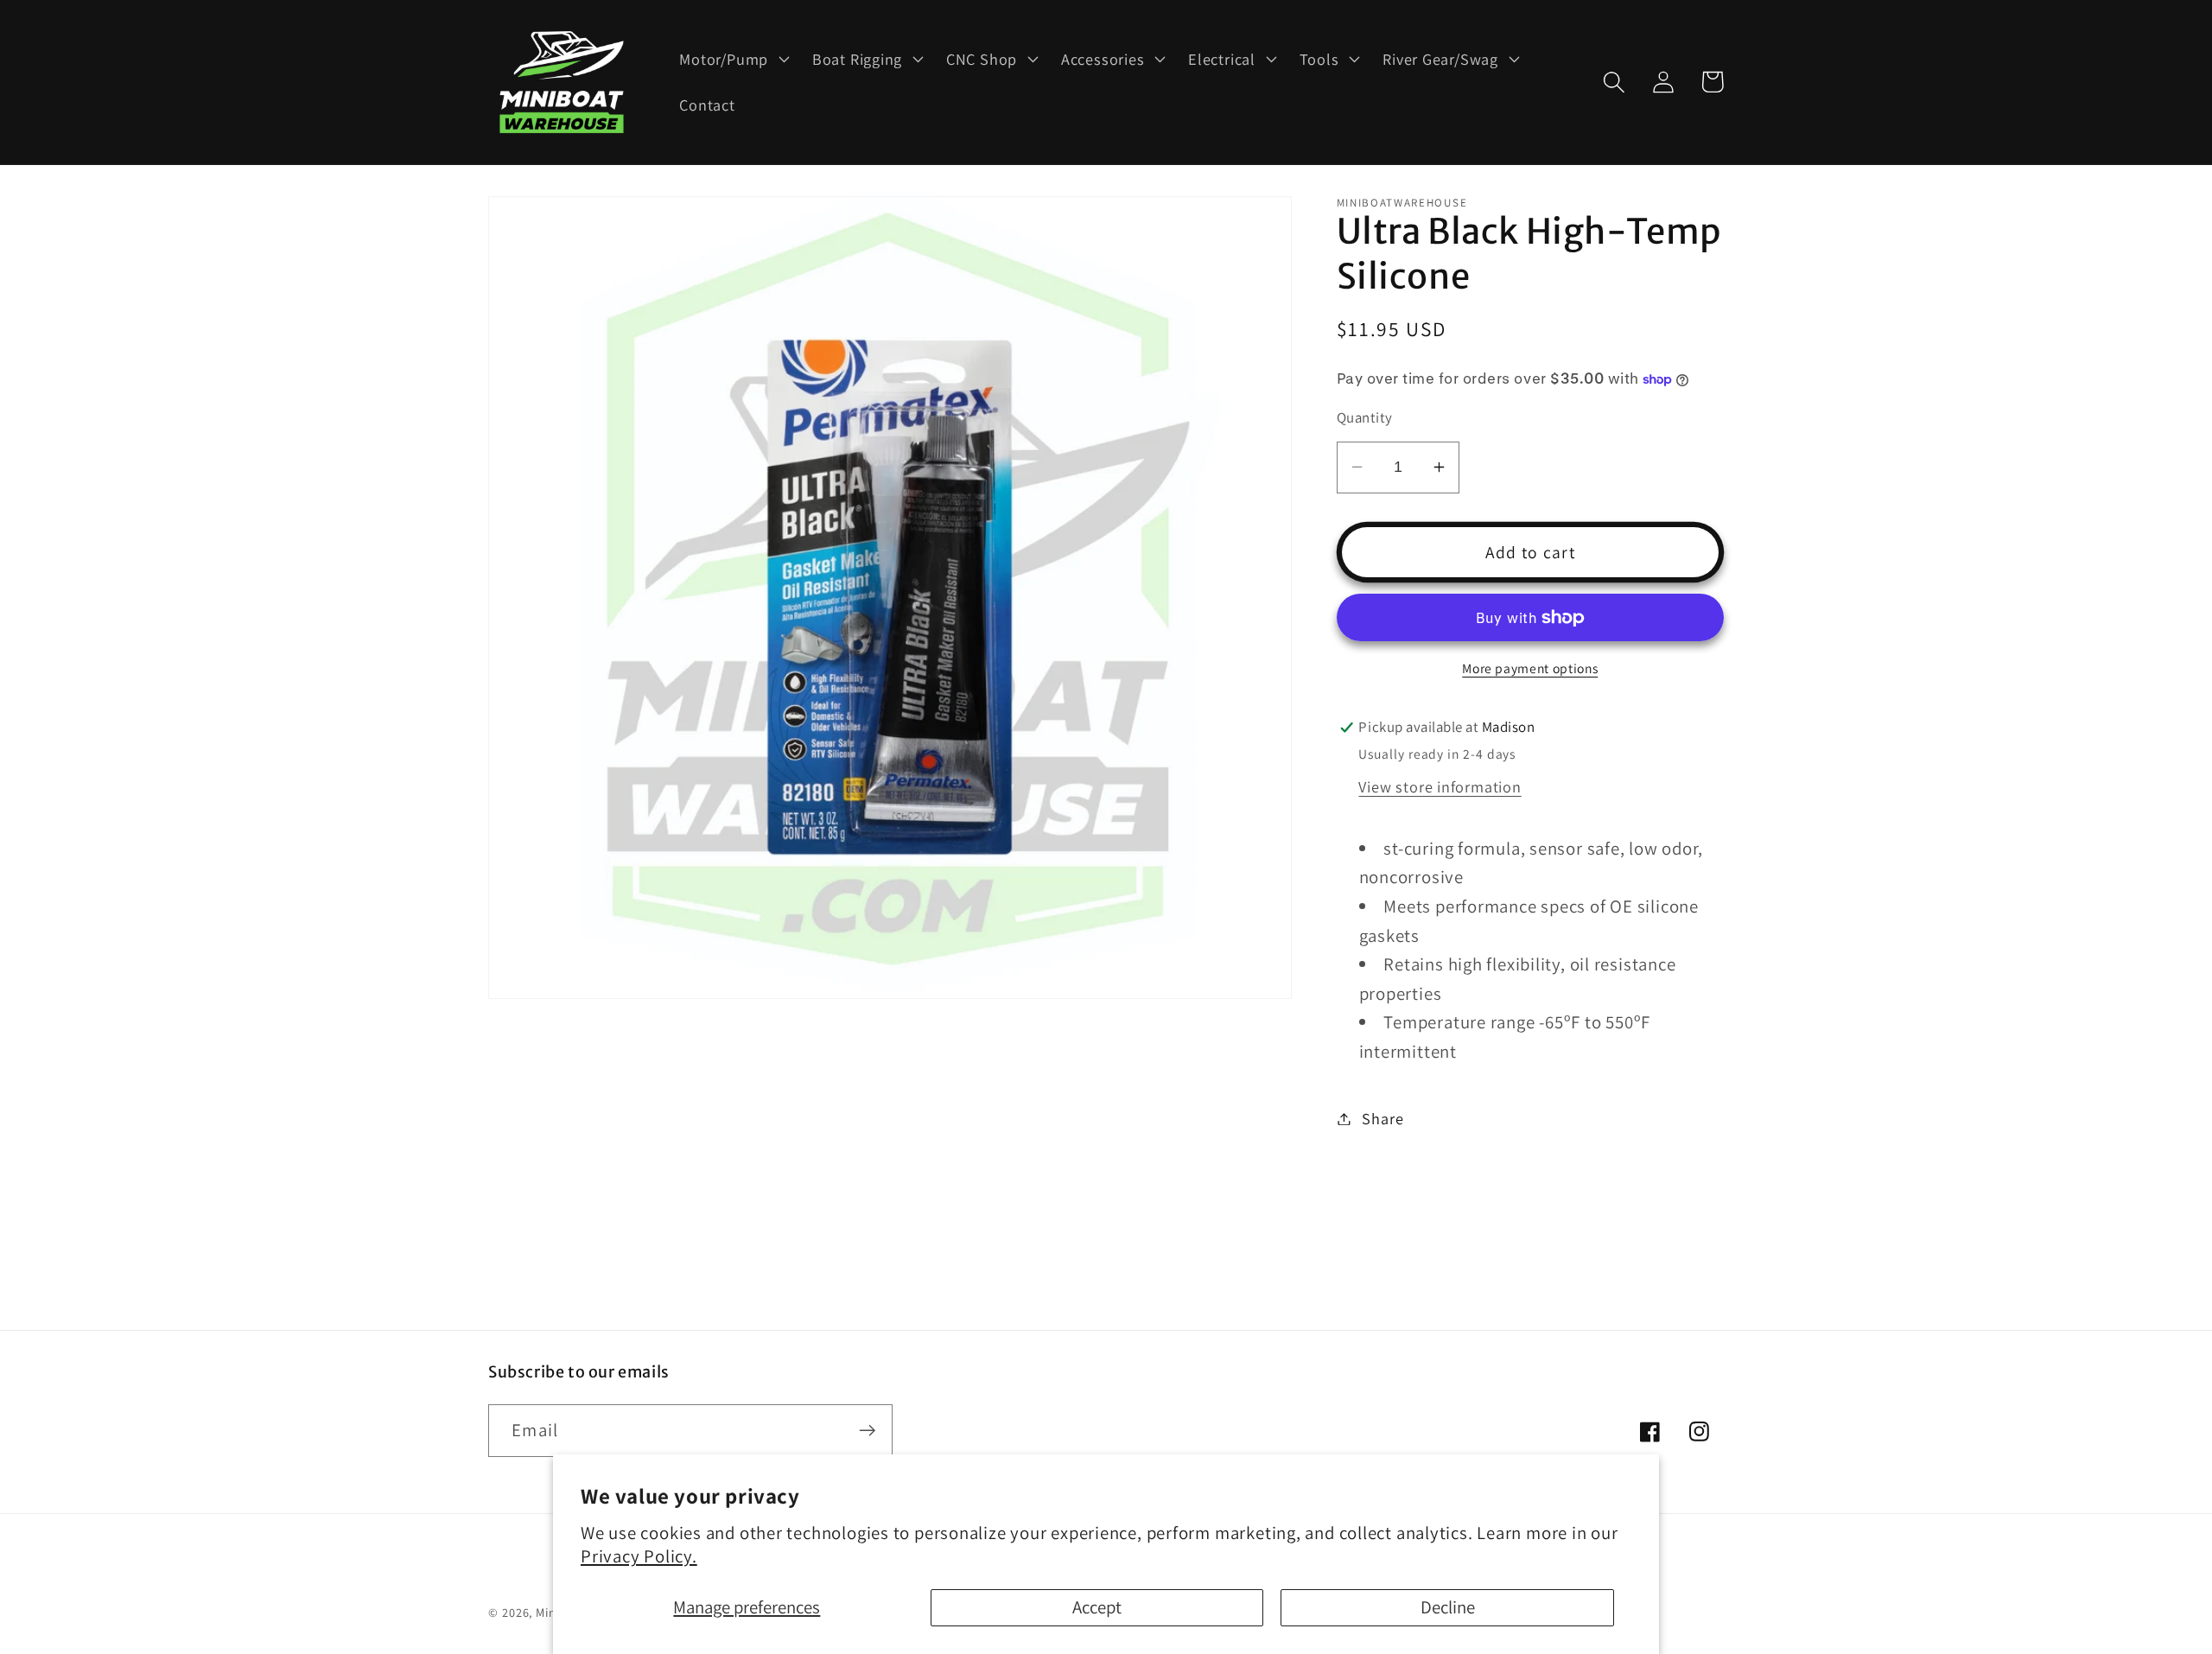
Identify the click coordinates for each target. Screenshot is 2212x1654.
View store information (1440, 786)
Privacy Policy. (639, 1556)
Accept (1097, 1607)
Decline (1448, 1607)
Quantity (1365, 417)
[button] (733, 59)
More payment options (1530, 668)
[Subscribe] (867, 1431)
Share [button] (1382, 1118)
